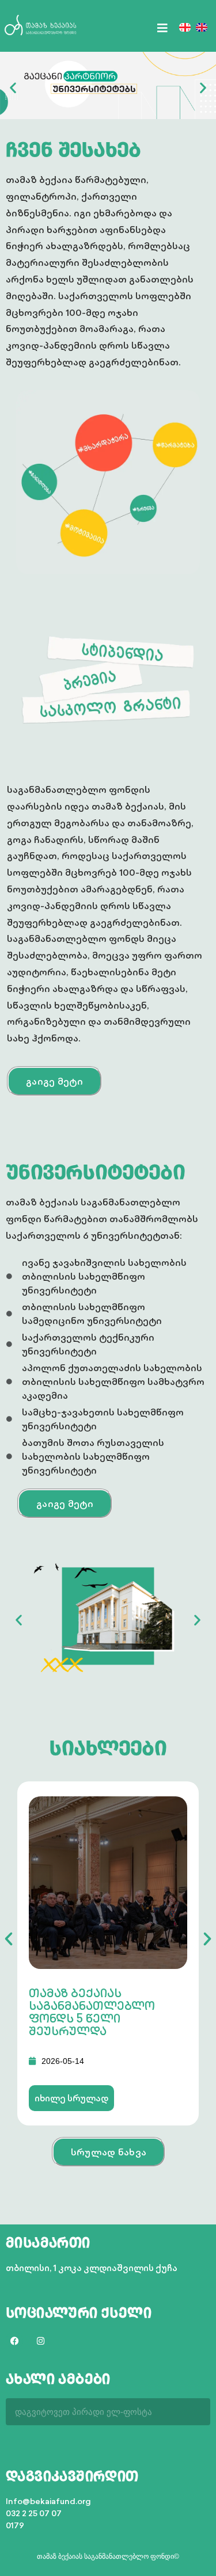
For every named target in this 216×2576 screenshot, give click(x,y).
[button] (13, 87)
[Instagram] (40, 2341)
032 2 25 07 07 (34, 2513)
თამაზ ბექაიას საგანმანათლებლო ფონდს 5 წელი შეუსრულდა (92, 2012)
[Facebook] (14, 2341)
